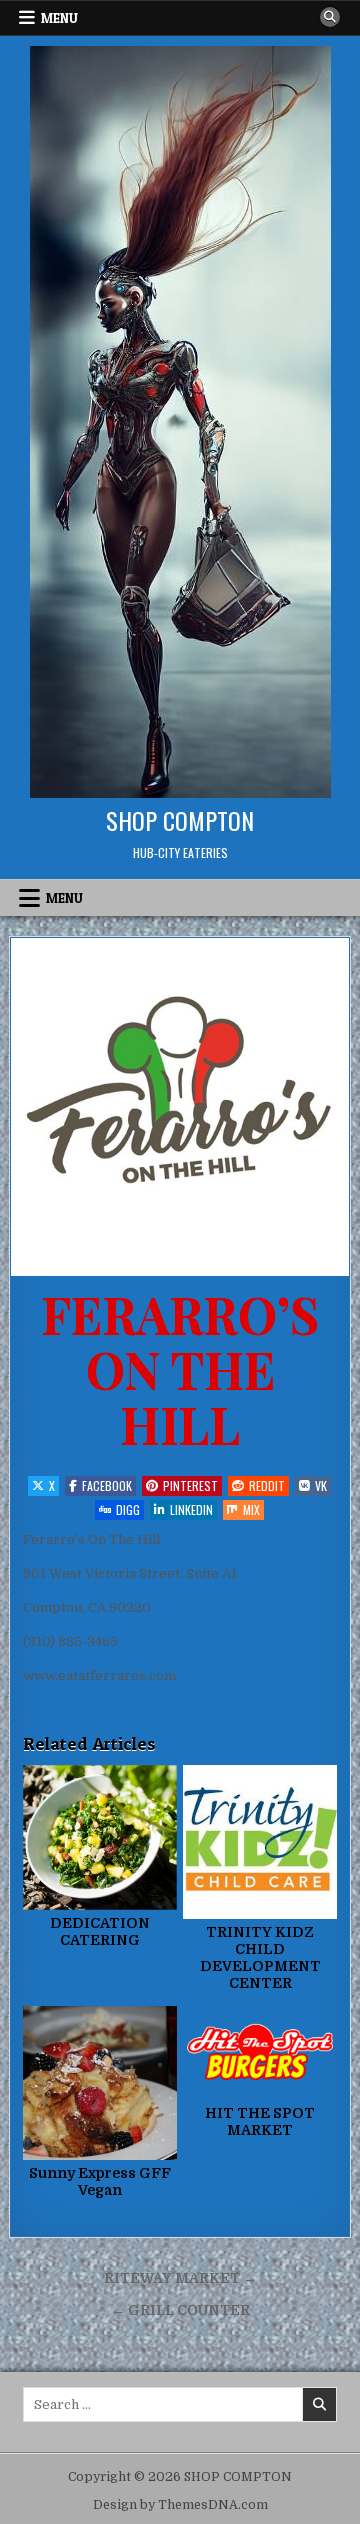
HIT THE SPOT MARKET (260, 2121)
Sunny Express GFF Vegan (100, 2181)
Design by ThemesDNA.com (180, 2505)
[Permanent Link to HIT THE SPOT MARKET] (260, 2053)
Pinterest (190, 1485)
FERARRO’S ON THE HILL (179, 1368)
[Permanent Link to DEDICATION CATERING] (100, 1837)
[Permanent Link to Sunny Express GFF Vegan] (100, 2083)
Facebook (107, 1485)
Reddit (267, 1485)
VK (321, 1485)
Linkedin (191, 1509)
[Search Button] (330, 17)
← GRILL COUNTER (180, 2310)
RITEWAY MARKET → (180, 2278)
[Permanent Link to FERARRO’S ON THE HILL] (180, 1107)
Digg (128, 1509)
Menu (59, 18)
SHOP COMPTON (180, 820)
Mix (251, 1509)
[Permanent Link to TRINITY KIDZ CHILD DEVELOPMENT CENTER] (260, 1842)
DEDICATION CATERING (100, 1931)
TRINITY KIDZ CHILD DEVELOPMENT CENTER (260, 1957)
